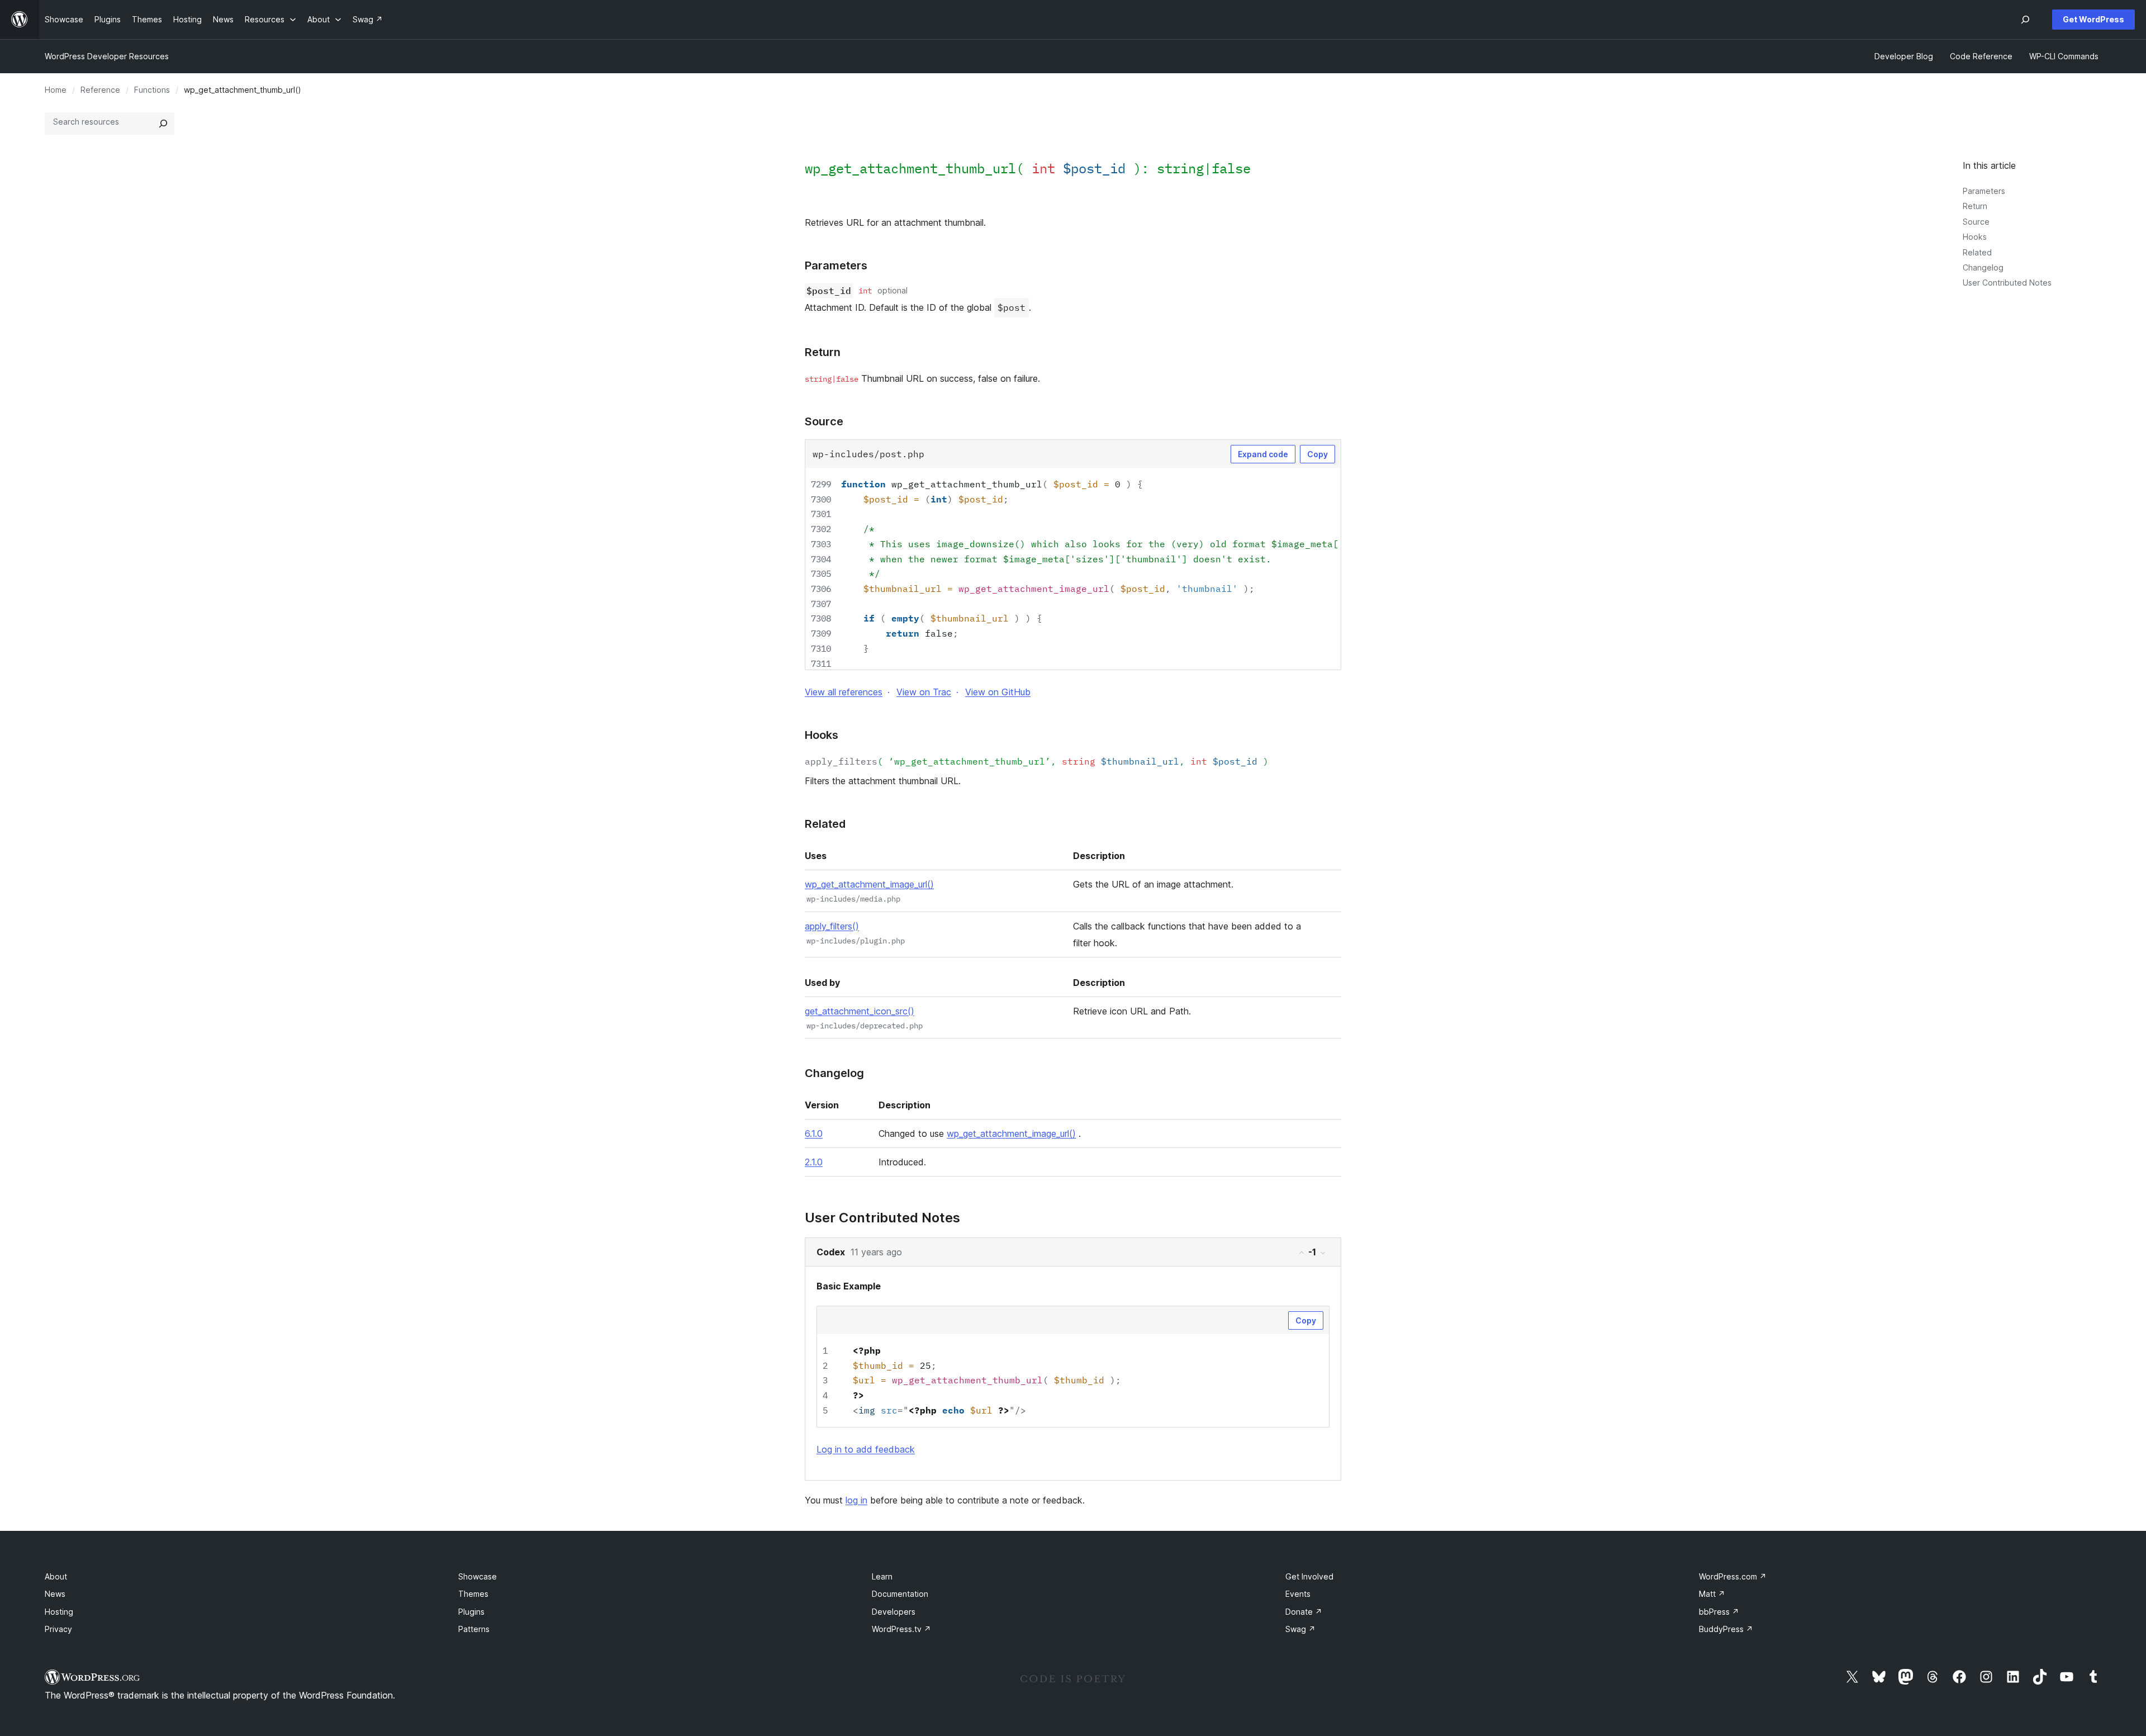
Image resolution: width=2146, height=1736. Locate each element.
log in (856, 1500)
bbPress (1719, 1612)
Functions (152, 90)
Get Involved (1309, 1576)
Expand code (1263, 454)
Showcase (478, 1576)
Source (1976, 222)
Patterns (474, 1629)
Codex (831, 1252)
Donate (1304, 1612)
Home (56, 90)
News (55, 1594)
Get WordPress (2093, 19)
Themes (473, 1594)
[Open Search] (2025, 20)
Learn (882, 1576)
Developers (894, 1612)
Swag (1300, 1629)
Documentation (900, 1594)
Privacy (58, 1629)
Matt (1712, 1594)
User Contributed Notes (2007, 283)
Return (1975, 206)
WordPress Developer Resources (107, 56)
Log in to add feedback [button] (866, 1449)
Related (1977, 252)
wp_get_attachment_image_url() (869, 884)
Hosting (59, 1612)
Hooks (1975, 237)
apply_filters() (832, 926)
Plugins (471, 1612)
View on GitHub (998, 692)
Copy (1317, 454)
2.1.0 (814, 1162)
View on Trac (924, 692)
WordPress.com (1733, 1576)
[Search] (163, 124)
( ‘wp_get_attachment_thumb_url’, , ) (1037, 761)
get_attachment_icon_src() (860, 1011)
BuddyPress (1726, 1629)
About (56, 1576)
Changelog (1983, 267)
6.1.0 (814, 1133)
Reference (100, 90)
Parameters (1984, 191)
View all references (844, 692)
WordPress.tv (901, 1629)
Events (1298, 1594)
